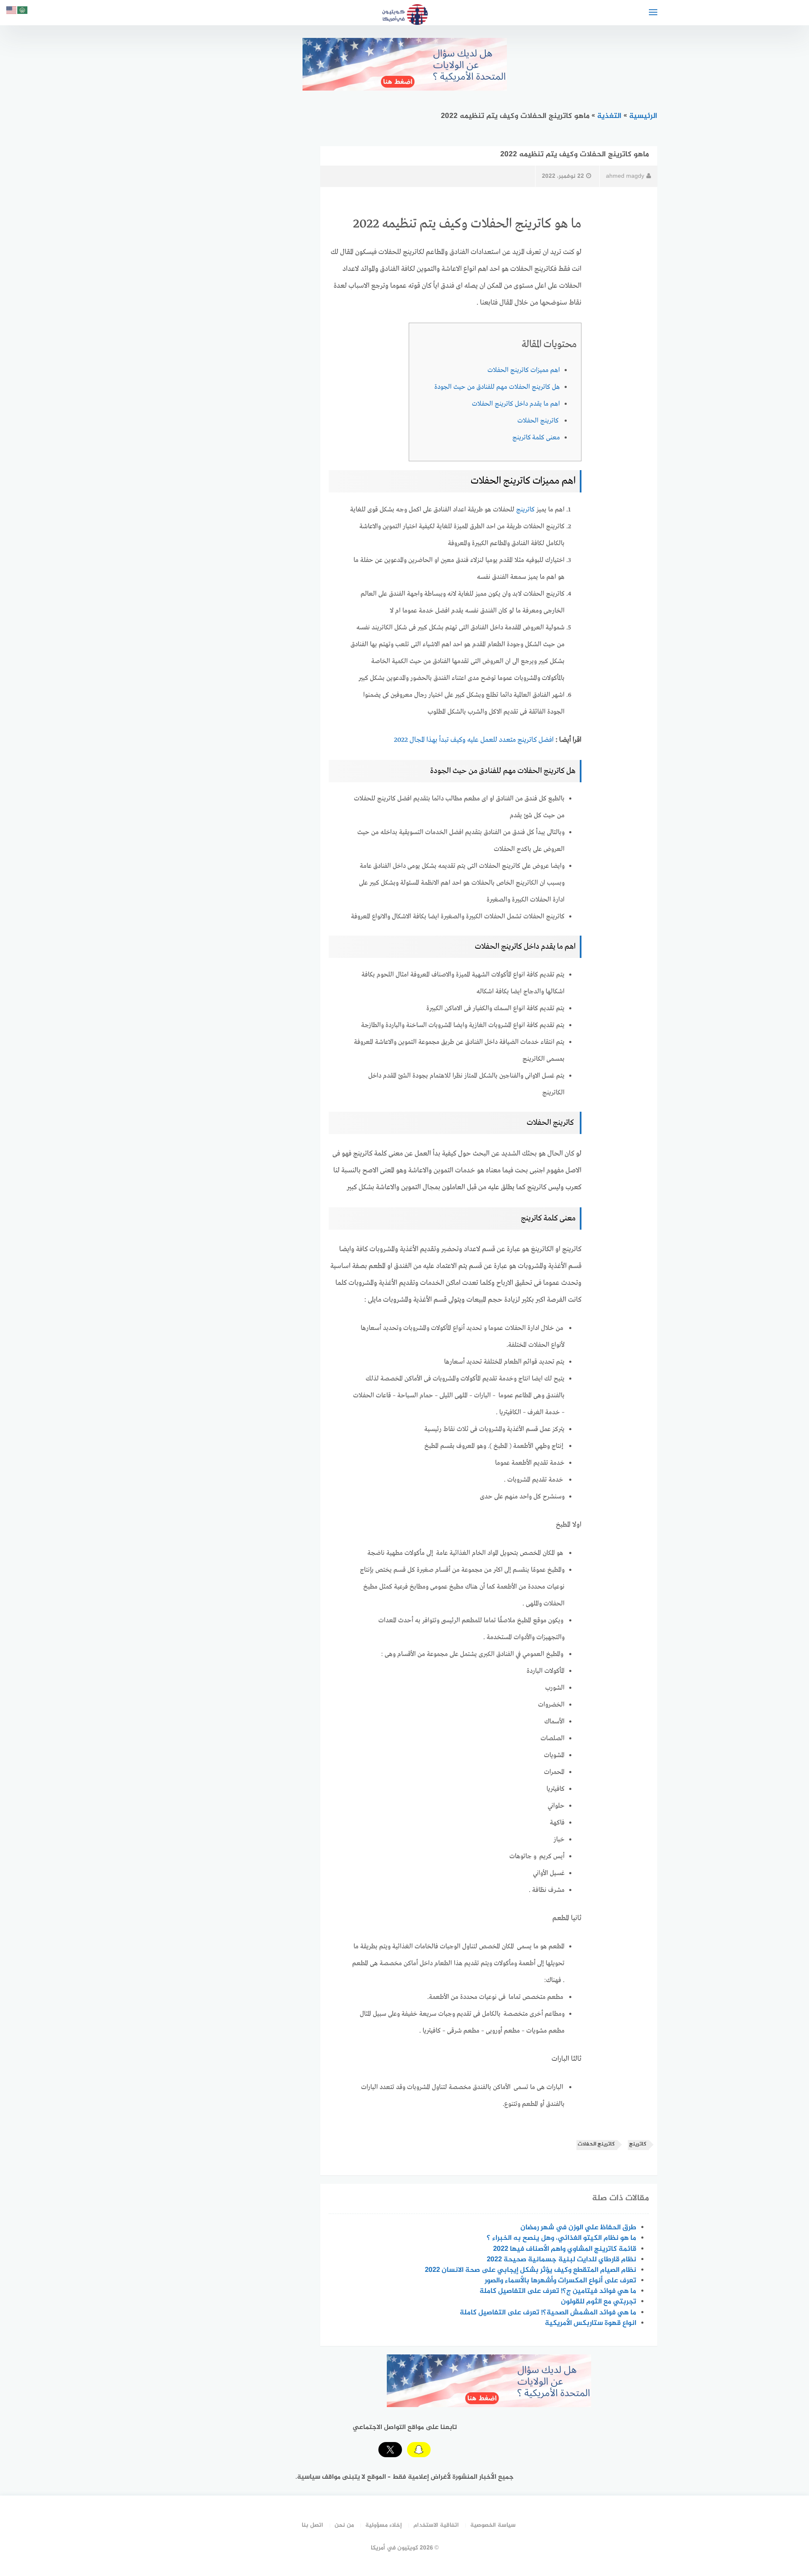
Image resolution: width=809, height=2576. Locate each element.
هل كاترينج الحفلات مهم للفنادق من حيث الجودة (497, 387)
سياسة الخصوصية (493, 2525)
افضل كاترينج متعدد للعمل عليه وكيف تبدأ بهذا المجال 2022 (474, 740)
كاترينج (525, 510)
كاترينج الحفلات (539, 421)
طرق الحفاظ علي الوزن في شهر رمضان (578, 2228)
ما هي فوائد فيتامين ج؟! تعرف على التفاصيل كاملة (558, 2291)
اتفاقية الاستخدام (436, 2525)
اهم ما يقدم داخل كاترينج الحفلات (516, 404)
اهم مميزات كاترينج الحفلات (524, 370)
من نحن (344, 2525)
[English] (12, 12)
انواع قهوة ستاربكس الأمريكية (591, 2323)
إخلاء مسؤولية (384, 2525)
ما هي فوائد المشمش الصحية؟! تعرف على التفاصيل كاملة (548, 2313)
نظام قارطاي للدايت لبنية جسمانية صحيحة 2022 (561, 2260)
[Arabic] (23, 12)
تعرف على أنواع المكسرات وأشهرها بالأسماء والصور (560, 2281)
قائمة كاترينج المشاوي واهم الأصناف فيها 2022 (565, 2249)
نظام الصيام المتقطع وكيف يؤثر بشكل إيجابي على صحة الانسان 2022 (530, 2270)
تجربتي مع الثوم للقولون (599, 2302)
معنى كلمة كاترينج (536, 438)
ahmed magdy (625, 176)
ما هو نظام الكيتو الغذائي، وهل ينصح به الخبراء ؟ (561, 2238)
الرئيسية (643, 116)
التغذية (609, 116)
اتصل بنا (312, 2525)
